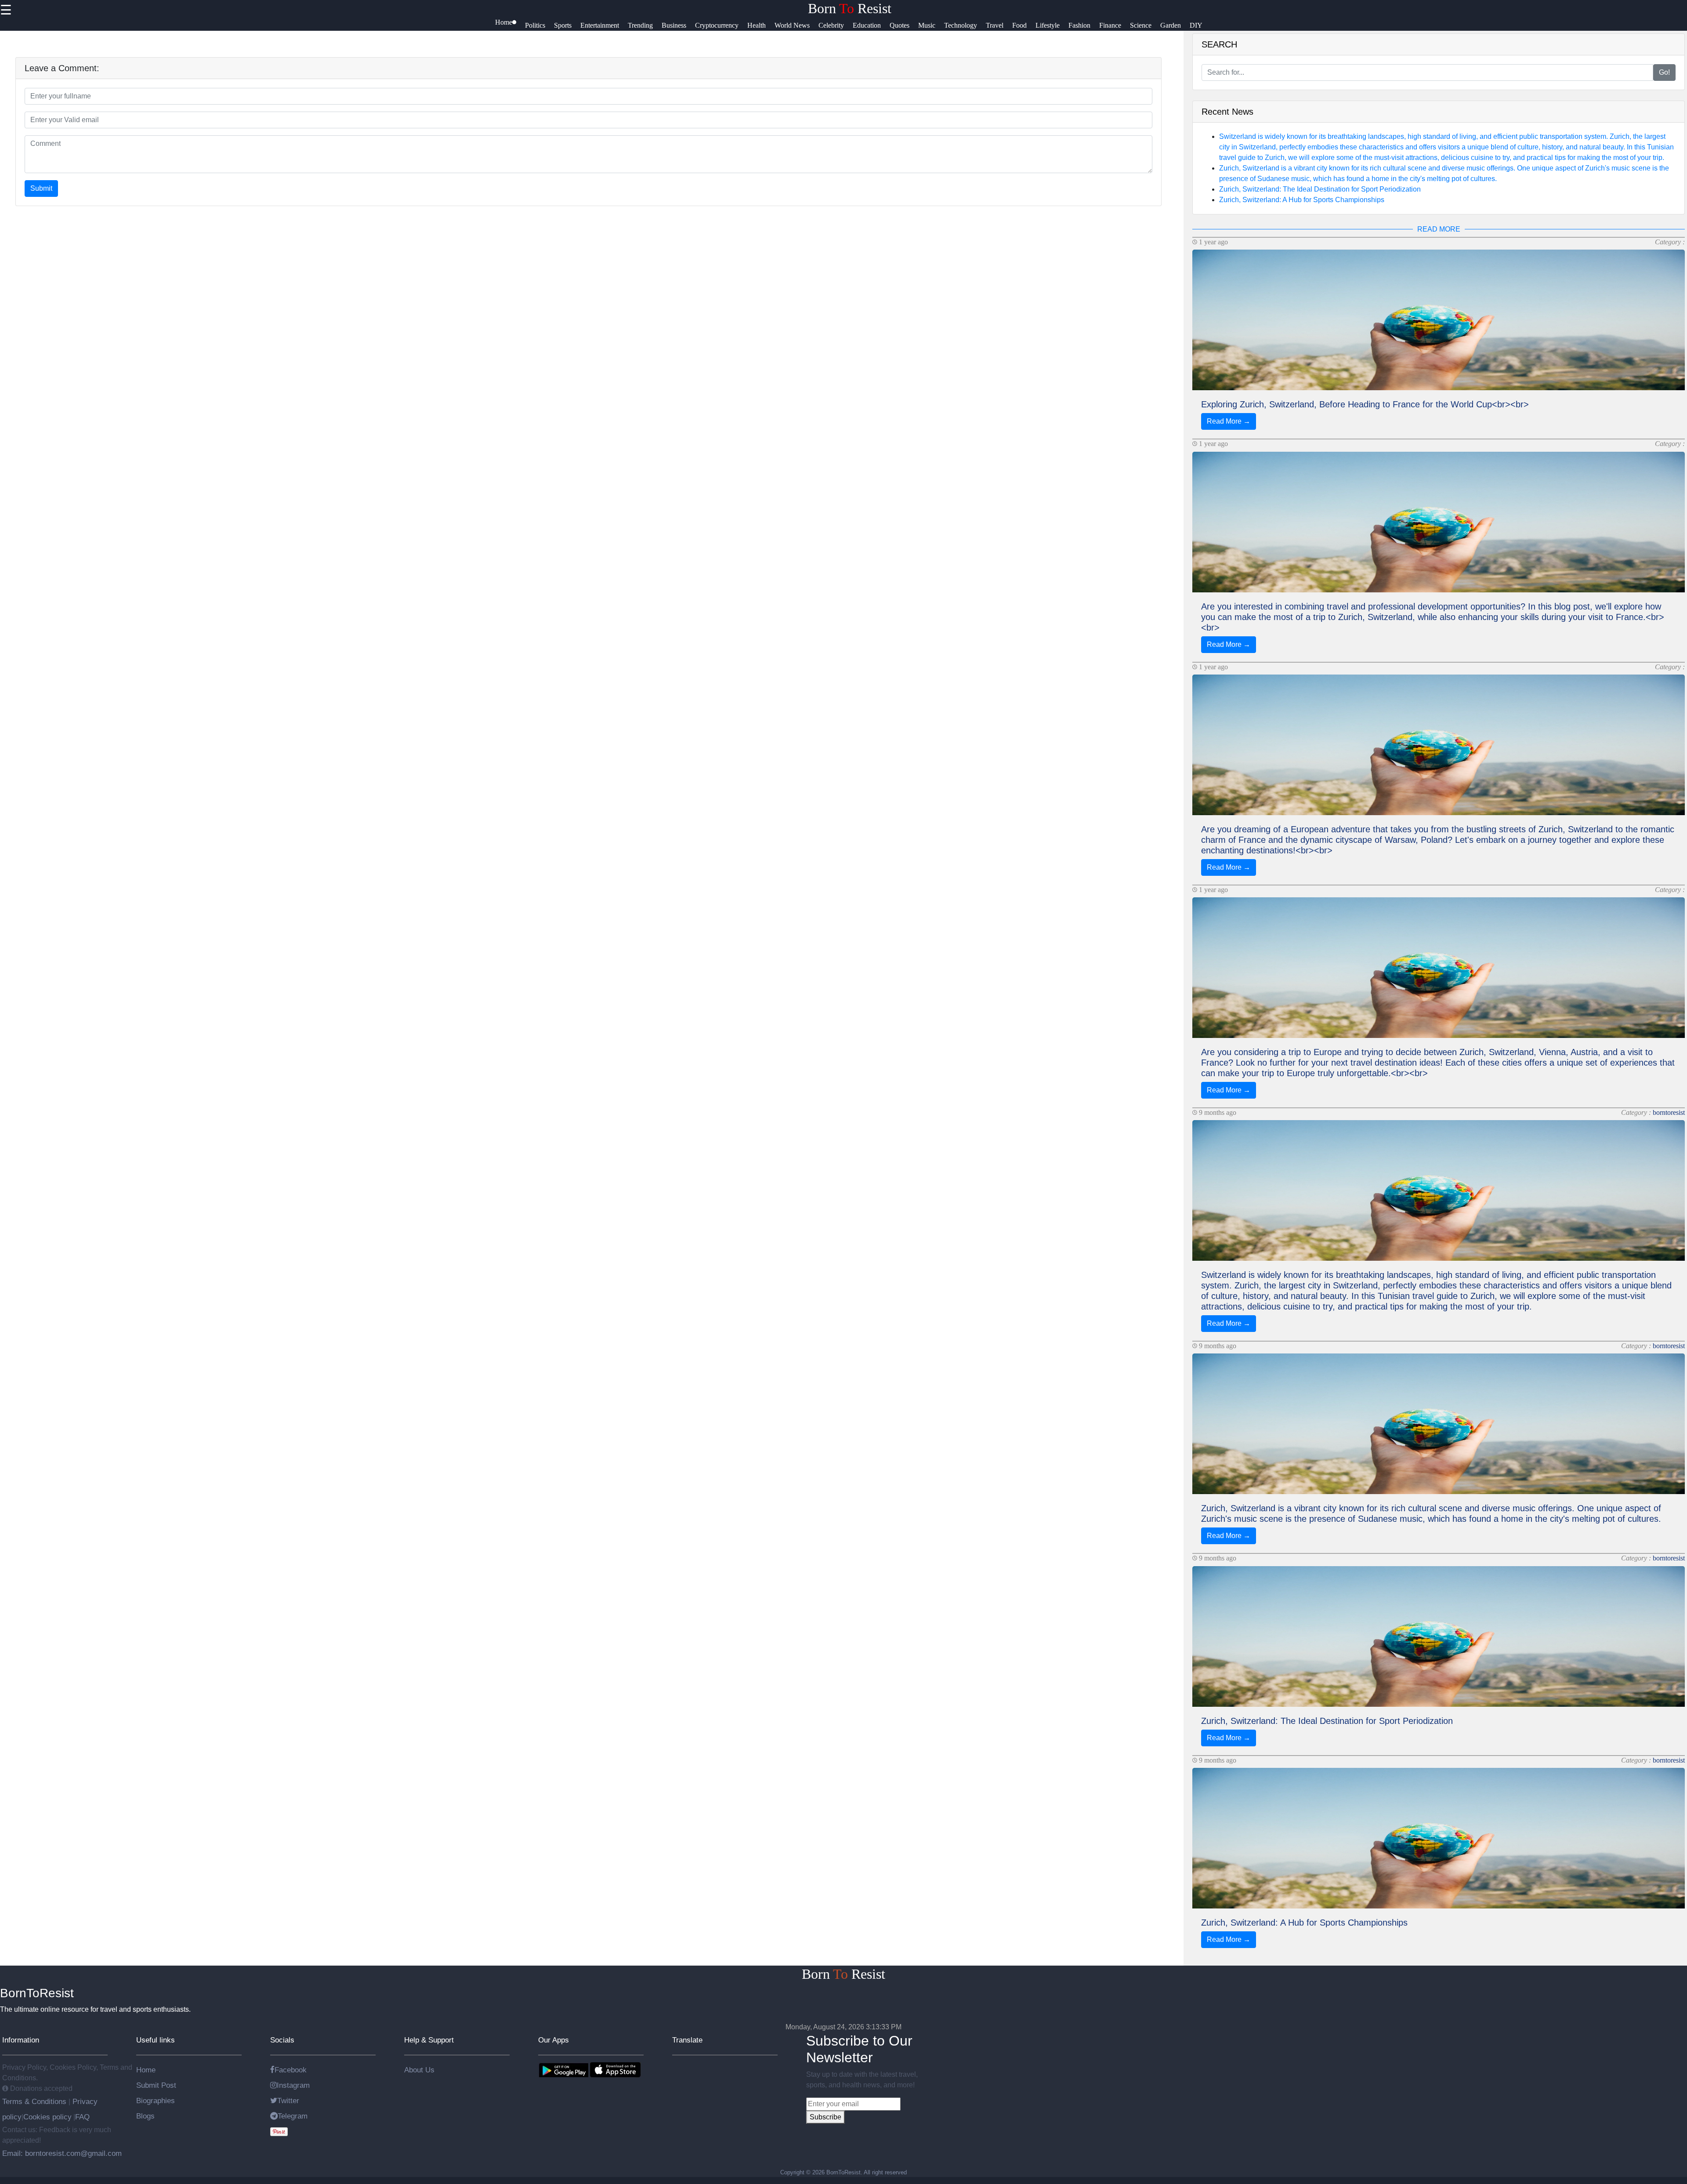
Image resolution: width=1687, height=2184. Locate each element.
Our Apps (554, 2040)
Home (146, 2070)
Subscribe (825, 2117)
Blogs (145, 2116)
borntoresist (1669, 1112)
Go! (1664, 72)
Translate (687, 2040)
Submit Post (156, 2085)
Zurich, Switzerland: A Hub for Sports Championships (1302, 200)
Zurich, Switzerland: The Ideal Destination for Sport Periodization (1320, 189)
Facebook (291, 2070)
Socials (282, 2040)
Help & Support (429, 2040)
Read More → (1229, 421)
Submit (41, 188)
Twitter (288, 2101)
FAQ (82, 2117)
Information (21, 2040)
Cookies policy (47, 2117)
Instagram (293, 2085)
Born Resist (850, 8)
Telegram (293, 2116)
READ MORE (1439, 229)
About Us (419, 2070)
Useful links (156, 2040)
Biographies (156, 2101)
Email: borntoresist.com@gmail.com (62, 2153)
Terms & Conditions (35, 2101)
